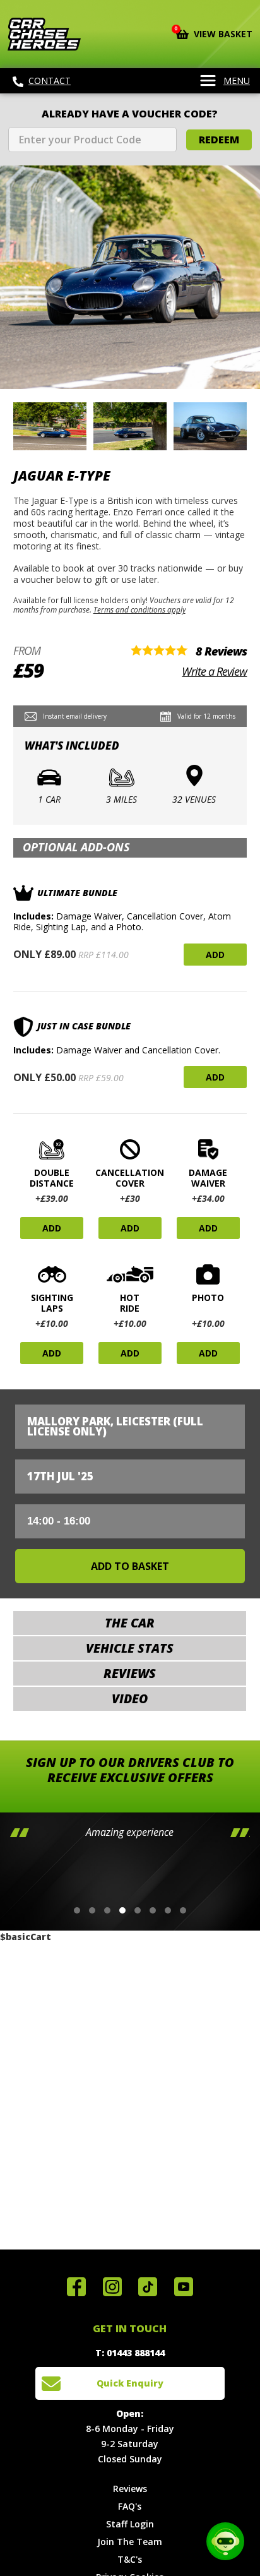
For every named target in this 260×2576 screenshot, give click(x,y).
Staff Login (130, 2524)
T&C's (130, 2559)
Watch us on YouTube (184, 2287)
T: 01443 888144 (130, 2353)
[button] (77, 1910)
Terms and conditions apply (139, 609)
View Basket (214, 33)
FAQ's (130, 2506)
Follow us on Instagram (112, 2287)
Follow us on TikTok (148, 2287)
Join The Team (130, 2542)
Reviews (130, 2489)
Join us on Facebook (76, 2287)
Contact (50, 81)
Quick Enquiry (130, 2383)
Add (215, 955)
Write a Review (214, 671)
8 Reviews (221, 651)
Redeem (219, 140)
